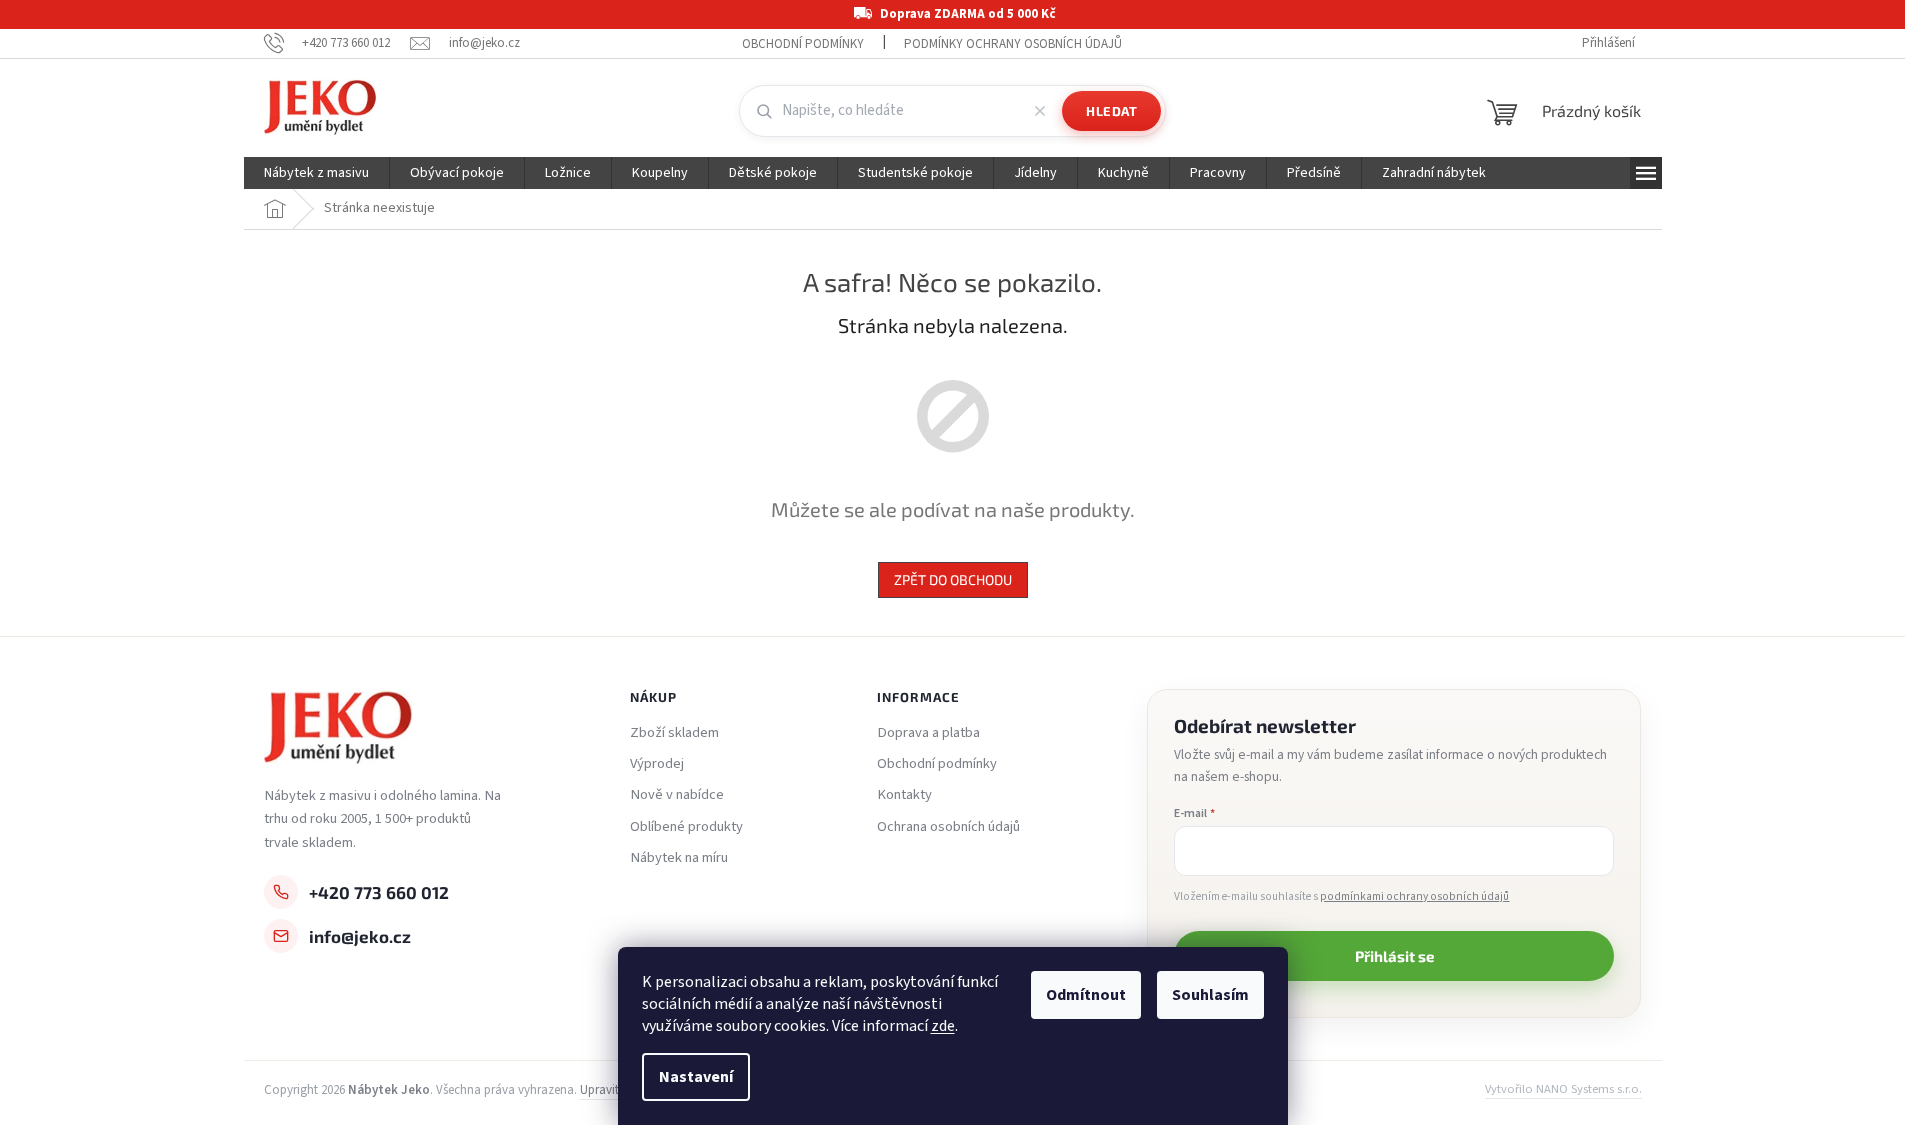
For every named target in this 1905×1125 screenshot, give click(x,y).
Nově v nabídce (677, 795)
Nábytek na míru (679, 858)
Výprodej (657, 764)
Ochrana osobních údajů (948, 827)
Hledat (1111, 111)
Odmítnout (1086, 995)
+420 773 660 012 (379, 892)
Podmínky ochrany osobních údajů (1013, 44)
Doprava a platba (928, 733)
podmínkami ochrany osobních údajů (1414, 896)
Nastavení (696, 1077)
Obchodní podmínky (803, 44)
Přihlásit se (1394, 956)
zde (943, 1026)
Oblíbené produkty (686, 827)
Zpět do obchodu (953, 579)
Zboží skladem (674, 733)
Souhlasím (1210, 995)
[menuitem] (316, 173)
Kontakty (904, 795)
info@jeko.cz (360, 936)
